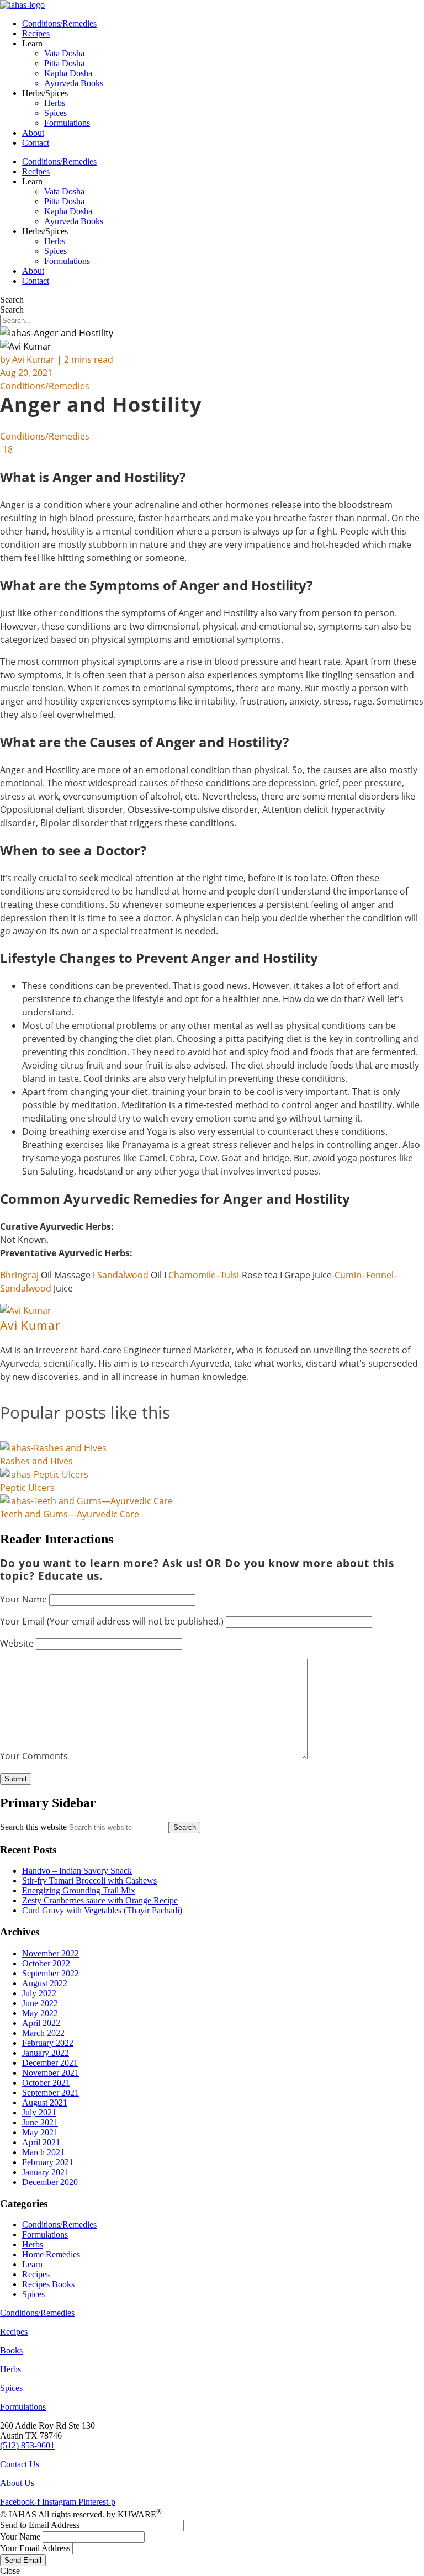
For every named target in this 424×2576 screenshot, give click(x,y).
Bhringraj (20, 1275)
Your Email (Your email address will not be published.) (112, 1621)
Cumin (348, 1275)
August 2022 (45, 1983)
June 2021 (40, 2122)
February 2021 (48, 2162)
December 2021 (50, 2063)
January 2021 (46, 2172)
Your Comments (34, 1756)
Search (12, 300)
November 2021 (51, 2073)
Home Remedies (51, 2254)
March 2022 (43, 2033)
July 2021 (39, 2112)
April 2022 (41, 2023)
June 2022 (40, 2003)
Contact (36, 143)
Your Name (23, 1599)
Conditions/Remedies (59, 23)
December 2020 (50, 2182)
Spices (55, 113)
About (33, 133)
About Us (17, 2483)
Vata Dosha (64, 53)
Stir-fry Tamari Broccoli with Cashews (89, 1881)
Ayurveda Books (74, 83)
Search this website (33, 1827)
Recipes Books (48, 2284)
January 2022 (46, 2053)
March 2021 (43, 2152)
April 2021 (41, 2142)
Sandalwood (124, 1275)
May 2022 (40, 2013)
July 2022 (39, 1993)
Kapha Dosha (68, 73)
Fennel (380, 1275)
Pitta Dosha (64, 63)
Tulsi (230, 1275)
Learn (32, 2264)
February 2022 (48, 2043)
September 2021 (51, 2093)
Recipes (36, 33)
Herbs (55, 103)
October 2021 (46, 2083)
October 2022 (46, 1963)
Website (17, 1643)
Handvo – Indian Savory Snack (77, 1871)
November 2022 (51, 1953)
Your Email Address (35, 2548)
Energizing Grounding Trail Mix (79, 1890)
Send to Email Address (40, 2525)
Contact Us (20, 2464)
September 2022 (51, 1973)
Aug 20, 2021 (26, 373)
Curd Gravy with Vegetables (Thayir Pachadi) (102, 1910)
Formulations (67, 123)
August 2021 (45, 2102)
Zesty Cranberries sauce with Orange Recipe (100, 1900)
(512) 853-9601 (27, 2445)
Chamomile (192, 1275)
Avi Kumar (33, 359)
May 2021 (40, 2132)
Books (11, 2350)
